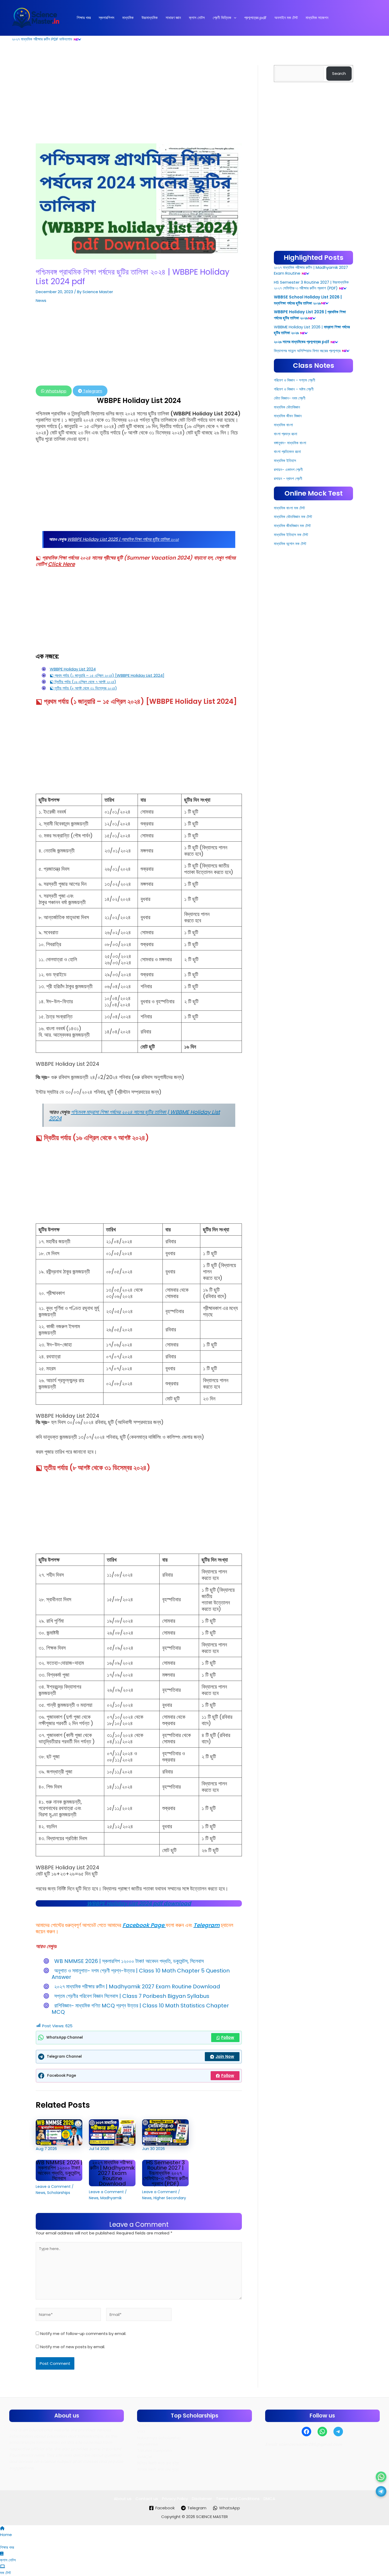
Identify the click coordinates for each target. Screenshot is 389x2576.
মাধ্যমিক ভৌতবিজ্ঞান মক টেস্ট (293, 517)
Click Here (61, 564)
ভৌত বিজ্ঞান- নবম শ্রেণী (290, 398)
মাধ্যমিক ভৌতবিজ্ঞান (287, 407)
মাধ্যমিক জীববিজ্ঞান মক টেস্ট (292, 526)
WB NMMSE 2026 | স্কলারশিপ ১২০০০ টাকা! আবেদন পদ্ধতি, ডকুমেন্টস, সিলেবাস (129, 1961)
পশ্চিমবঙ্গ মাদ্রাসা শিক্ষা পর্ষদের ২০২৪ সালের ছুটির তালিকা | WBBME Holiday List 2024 (134, 1115)
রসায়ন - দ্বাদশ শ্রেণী (288, 479)
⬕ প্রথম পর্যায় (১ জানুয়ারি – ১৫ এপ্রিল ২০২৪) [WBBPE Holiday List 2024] (107, 675)
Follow (228, 2037)
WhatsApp (55, 391)
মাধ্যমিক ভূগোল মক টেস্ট (290, 544)
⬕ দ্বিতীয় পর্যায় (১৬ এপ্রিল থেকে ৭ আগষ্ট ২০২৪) (83, 682)
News (41, 300)
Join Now (225, 2056)
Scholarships (59, 2193)
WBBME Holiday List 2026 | (298, 327)
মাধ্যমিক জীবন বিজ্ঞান (288, 416)
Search (339, 73)
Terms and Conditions (238, 2499)
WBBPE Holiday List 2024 (73, 669)
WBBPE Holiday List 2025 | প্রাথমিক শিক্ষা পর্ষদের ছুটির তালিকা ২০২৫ (123, 539)
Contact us (147, 2499)
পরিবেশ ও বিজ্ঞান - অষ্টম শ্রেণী (294, 389)
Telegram (92, 391)
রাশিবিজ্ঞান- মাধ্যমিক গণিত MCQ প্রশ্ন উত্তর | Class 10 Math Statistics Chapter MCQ (140, 2009)
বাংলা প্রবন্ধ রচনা (286, 434)
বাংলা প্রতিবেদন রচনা (287, 452)
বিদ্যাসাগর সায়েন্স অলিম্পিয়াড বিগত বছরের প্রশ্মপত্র (307, 351)
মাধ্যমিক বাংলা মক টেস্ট (289, 508)
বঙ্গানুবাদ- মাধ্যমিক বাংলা (290, 443)
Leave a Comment (53, 2187)
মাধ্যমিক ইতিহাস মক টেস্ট (291, 535)
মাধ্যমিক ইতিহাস (285, 461)
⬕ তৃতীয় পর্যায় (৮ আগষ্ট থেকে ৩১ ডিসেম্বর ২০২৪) (83, 688)
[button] (234, 18)
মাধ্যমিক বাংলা (283, 425)
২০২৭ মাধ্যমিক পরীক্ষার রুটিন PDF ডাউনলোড (42, 39)
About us (123, 2499)
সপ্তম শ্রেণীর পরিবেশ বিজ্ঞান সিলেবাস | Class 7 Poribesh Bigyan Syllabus (132, 1996)
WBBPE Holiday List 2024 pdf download (139, 1903)
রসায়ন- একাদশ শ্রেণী (288, 470)
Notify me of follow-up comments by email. (83, 2334)
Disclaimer (202, 2499)
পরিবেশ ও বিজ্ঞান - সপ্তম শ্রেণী (295, 380)
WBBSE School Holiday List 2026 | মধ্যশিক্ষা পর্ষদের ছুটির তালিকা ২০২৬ (308, 300)
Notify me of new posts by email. (73, 2347)
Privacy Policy (175, 2499)
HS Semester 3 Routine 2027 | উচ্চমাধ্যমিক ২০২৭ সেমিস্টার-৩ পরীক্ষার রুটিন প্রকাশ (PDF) (165, 2173)
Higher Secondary (170, 2198)
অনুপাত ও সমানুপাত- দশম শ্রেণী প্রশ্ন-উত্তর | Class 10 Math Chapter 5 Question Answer (141, 1974)
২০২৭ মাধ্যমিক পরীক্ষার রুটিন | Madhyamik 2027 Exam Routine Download (137, 1987)
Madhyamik (111, 2198)
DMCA (269, 2499)
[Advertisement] (139, 104)
